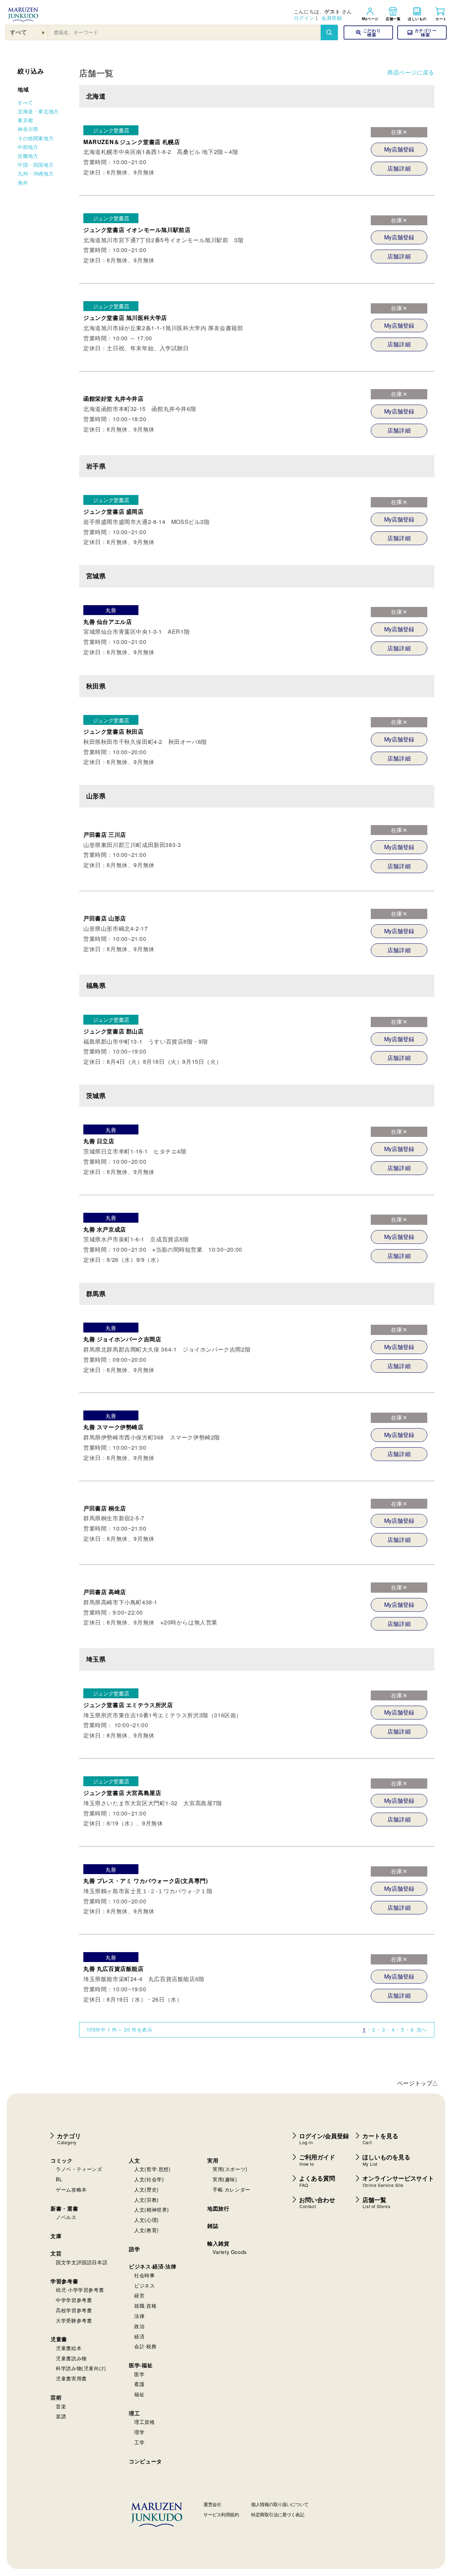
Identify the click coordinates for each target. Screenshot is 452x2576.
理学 (139, 2432)
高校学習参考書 (74, 2310)
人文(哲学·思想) (152, 2169)
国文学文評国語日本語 (82, 2262)
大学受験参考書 (74, 2320)
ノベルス (66, 2217)
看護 (139, 2384)
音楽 (61, 2406)
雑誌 (213, 2226)
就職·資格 (145, 2306)
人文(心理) (147, 2220)
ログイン (304, 18)
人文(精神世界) (152, 2210)
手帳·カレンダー (231, 2189)
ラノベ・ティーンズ (79, 2169)
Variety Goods (230, 2252)
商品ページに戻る (411, 72)
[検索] (329, 32)
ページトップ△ (418, 2083)
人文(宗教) (147, 2200)
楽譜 (61, 2416)
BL (59, 2179)
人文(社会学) (149, 2179)
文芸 (56, 2253)
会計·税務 (145, 2346)
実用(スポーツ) (230, 2169)
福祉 (139, 2394)
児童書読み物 (71, 2358)
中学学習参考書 (74, 2300)
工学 (139, 2442)
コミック (61, 2160)
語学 (134, 2249)
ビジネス (144, 2285)
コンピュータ (145, 2461)
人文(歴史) (147, 2189)
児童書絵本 (69, 2348)
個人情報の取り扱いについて (280, 2504)
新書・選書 (64, 2208)
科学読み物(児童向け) (81, 2368)
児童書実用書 (71, 2378)
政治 (139, 2326)
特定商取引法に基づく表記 (278, 2514)
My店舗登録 (399, 149)
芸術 (56, 2397)
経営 (139, 2295)
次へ (422, 2029)
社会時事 (144, 2275)
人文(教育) (147, 2230)
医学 (139, 2374)
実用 (213, 2160)
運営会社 (212, 2504)
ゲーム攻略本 (71, 2189)
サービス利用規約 (221, 2514)
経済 (139, 2336)
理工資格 (144, 2422)
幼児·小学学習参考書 (80, 2290)
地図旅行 (218, 2208)
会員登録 (332, 18)
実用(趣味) (225, 2179)
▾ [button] (43, 32)
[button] (422, 32)
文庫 (56, 2236)
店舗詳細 (399, 168)
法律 (139, 2316)
